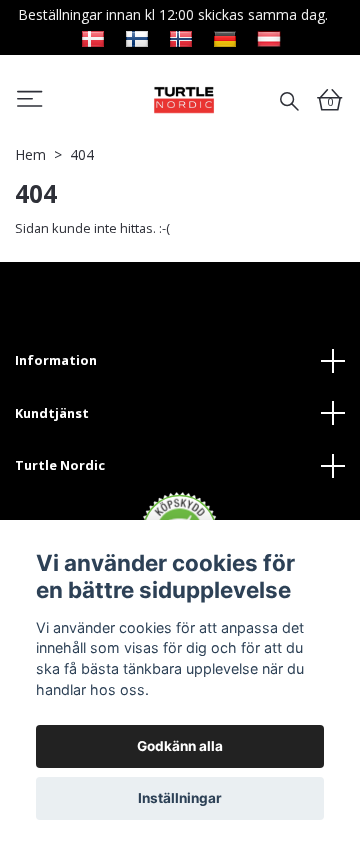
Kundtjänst (52, 413)
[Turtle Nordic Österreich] (269, 36)
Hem (30, 154)
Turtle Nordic (60, 465)
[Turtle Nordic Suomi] (137, 36)
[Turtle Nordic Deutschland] (225, 36)
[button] (30, 102)
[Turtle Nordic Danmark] (93, 36)
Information (56, 360)
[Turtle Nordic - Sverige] (184, 99)
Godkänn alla (180, 746)
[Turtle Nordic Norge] (181, 36)
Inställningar (180, 798)
